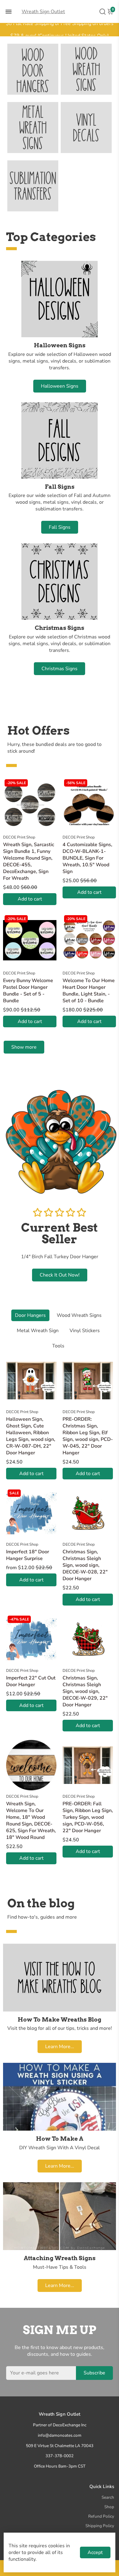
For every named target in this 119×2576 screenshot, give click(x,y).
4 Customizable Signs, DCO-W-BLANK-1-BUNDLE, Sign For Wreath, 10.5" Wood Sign (87, 858)
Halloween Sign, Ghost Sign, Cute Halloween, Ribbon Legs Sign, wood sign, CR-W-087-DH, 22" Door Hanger (31, 1436)
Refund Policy (101, 2516)
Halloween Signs (60, 386)
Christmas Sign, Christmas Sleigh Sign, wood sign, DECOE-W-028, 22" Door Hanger (85, 1565)
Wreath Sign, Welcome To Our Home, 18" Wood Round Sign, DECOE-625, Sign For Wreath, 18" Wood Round (31, 1821)
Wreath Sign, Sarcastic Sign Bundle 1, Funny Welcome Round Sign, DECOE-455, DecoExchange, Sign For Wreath (29, 861)
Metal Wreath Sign (38, 1331)
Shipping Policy (100, 2526)
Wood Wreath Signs (79, 1315)
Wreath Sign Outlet (43, 12)
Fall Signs (60, 527)
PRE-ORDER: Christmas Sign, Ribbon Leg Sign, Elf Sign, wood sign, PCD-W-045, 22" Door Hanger (88, 1436)
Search (108, 2497)
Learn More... (60, 2047)
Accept (95, 2552)
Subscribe (94, 2373)
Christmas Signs (60, 669)
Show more (24, 1047)
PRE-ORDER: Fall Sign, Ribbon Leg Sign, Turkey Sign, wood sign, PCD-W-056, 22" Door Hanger (88, 1817)
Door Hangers (30, 1315)
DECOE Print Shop (19, 837)
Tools (58, 1346)
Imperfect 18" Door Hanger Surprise (28, 1555)
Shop (109, 2507)
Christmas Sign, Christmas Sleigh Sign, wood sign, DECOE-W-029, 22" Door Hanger (85, 1691)
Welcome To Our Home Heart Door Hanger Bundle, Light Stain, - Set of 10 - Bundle (89, 991)
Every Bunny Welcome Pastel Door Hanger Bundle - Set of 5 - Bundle (28, 991)
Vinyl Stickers (85, 1331)
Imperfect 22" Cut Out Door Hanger (31, 1681)
